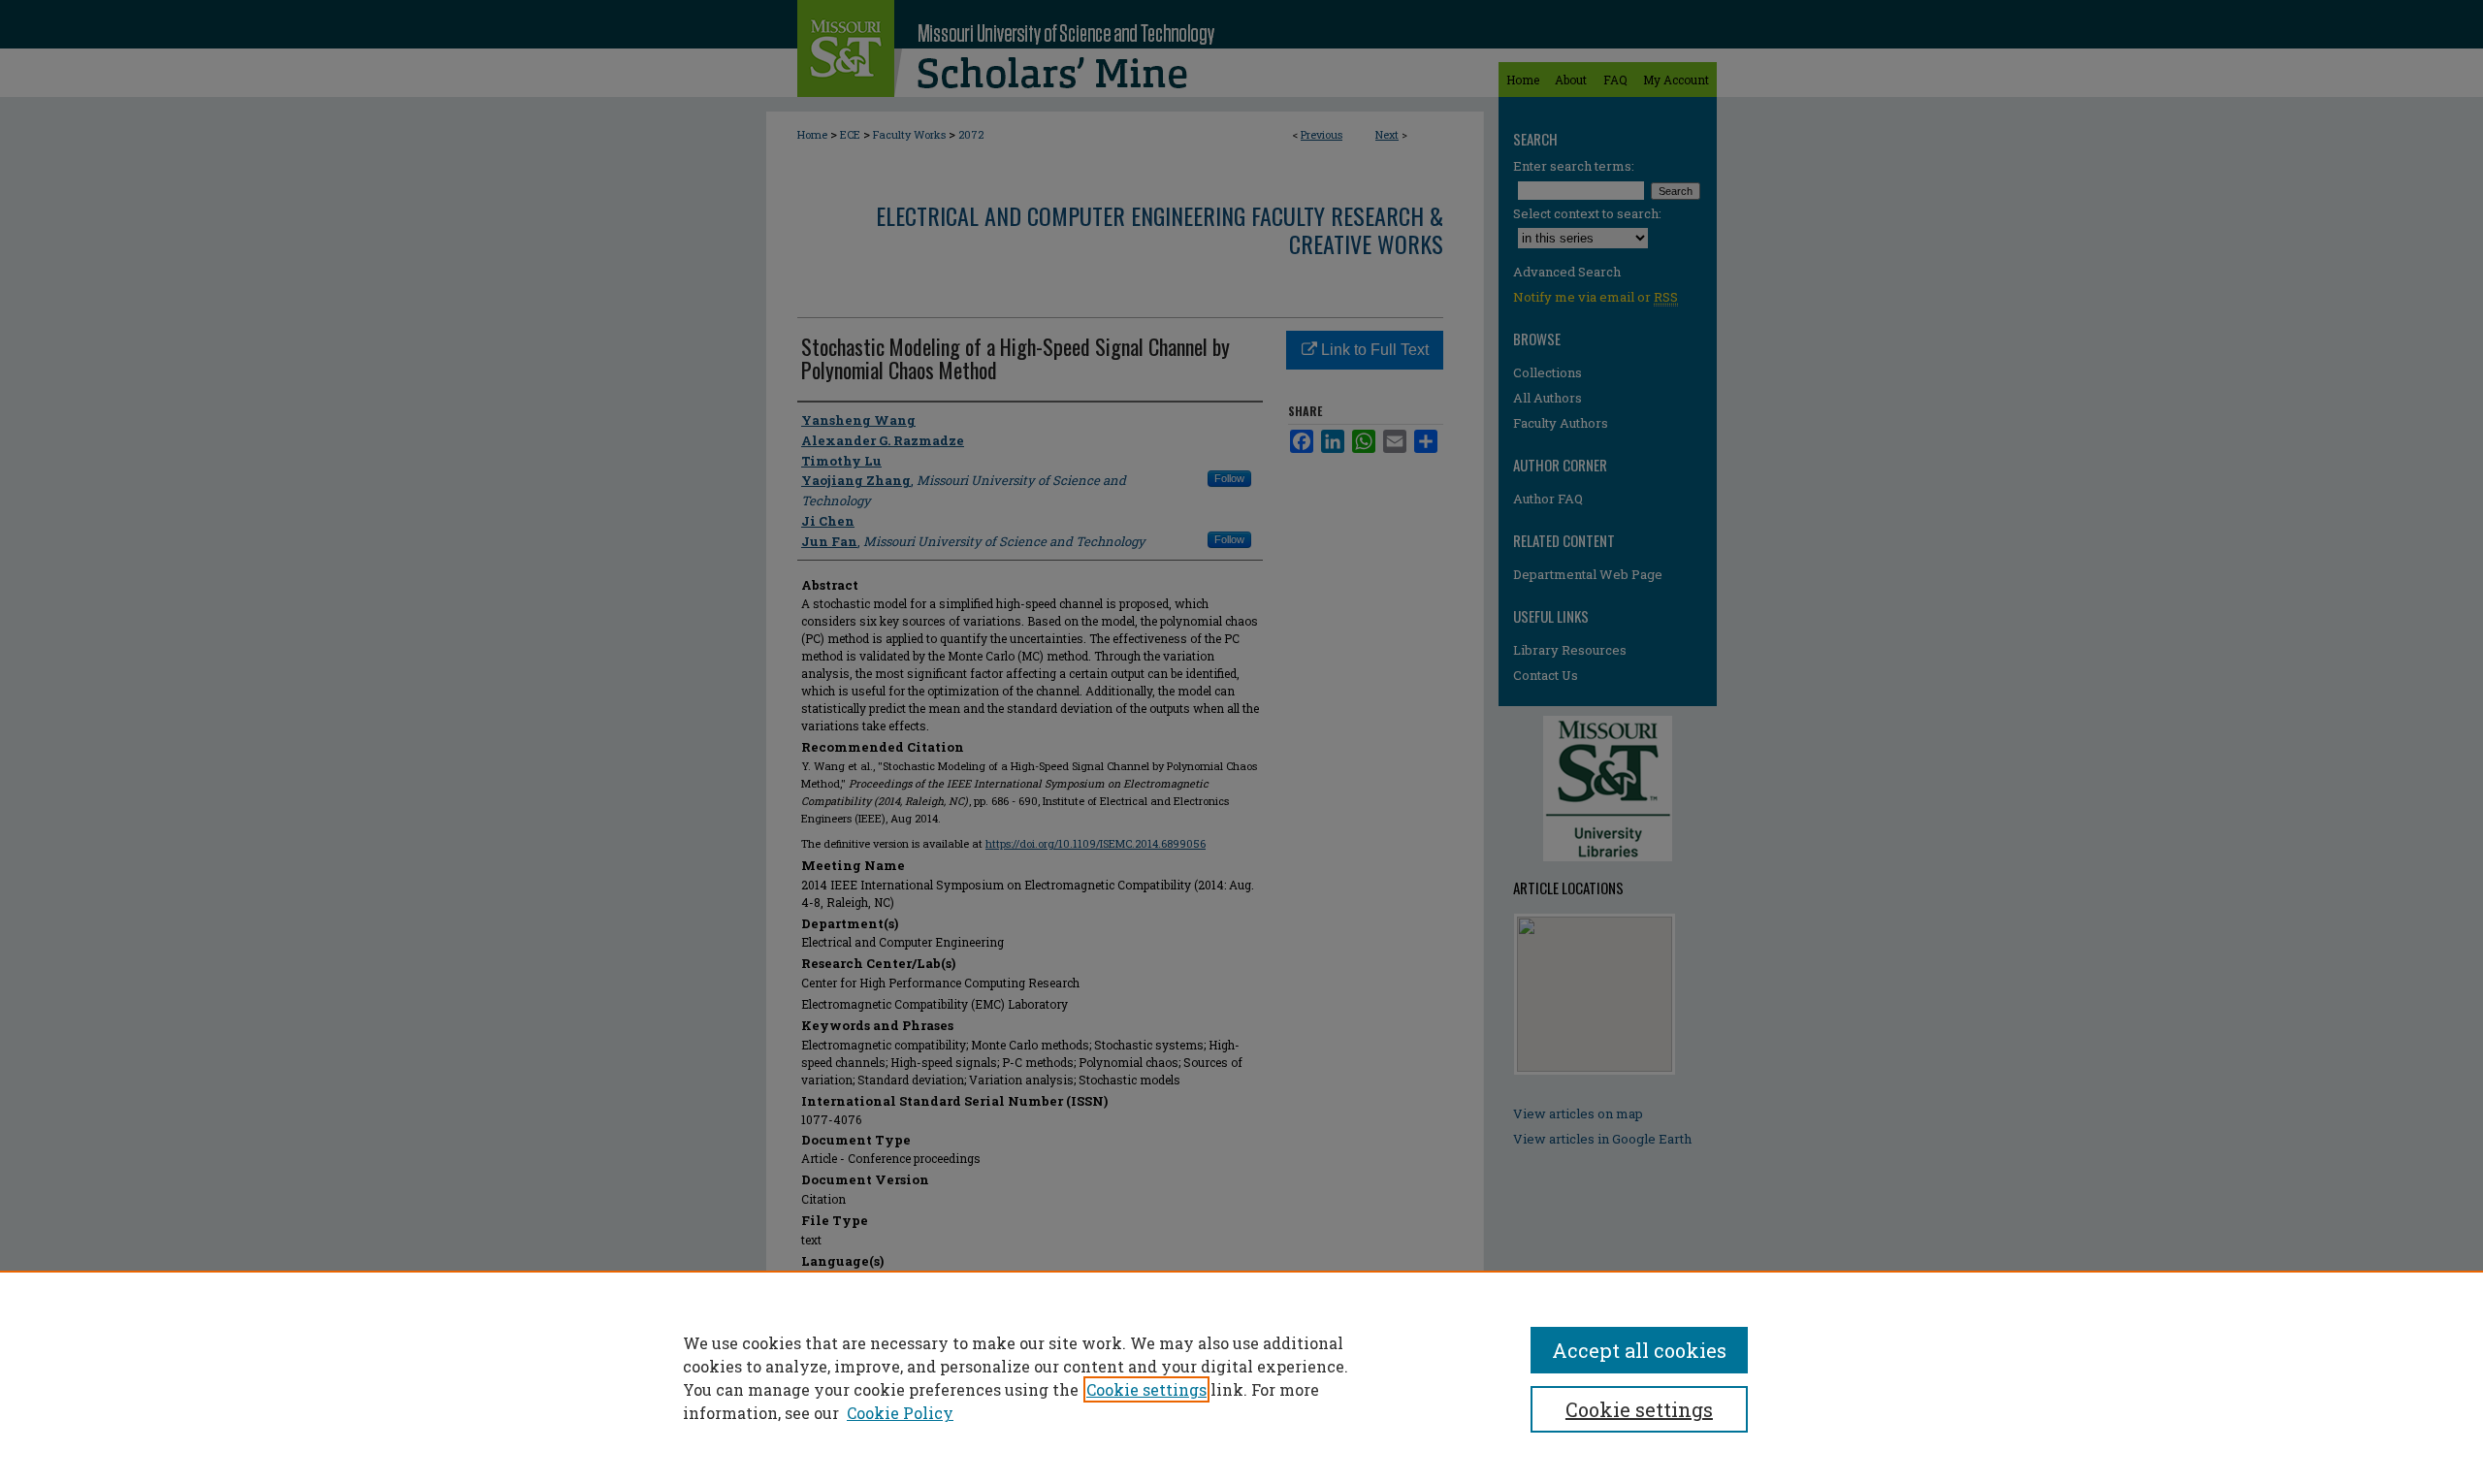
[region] (1241, 1377)
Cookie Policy (900, 1413)
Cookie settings (1146, 1389)
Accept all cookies (1639, 1350)
